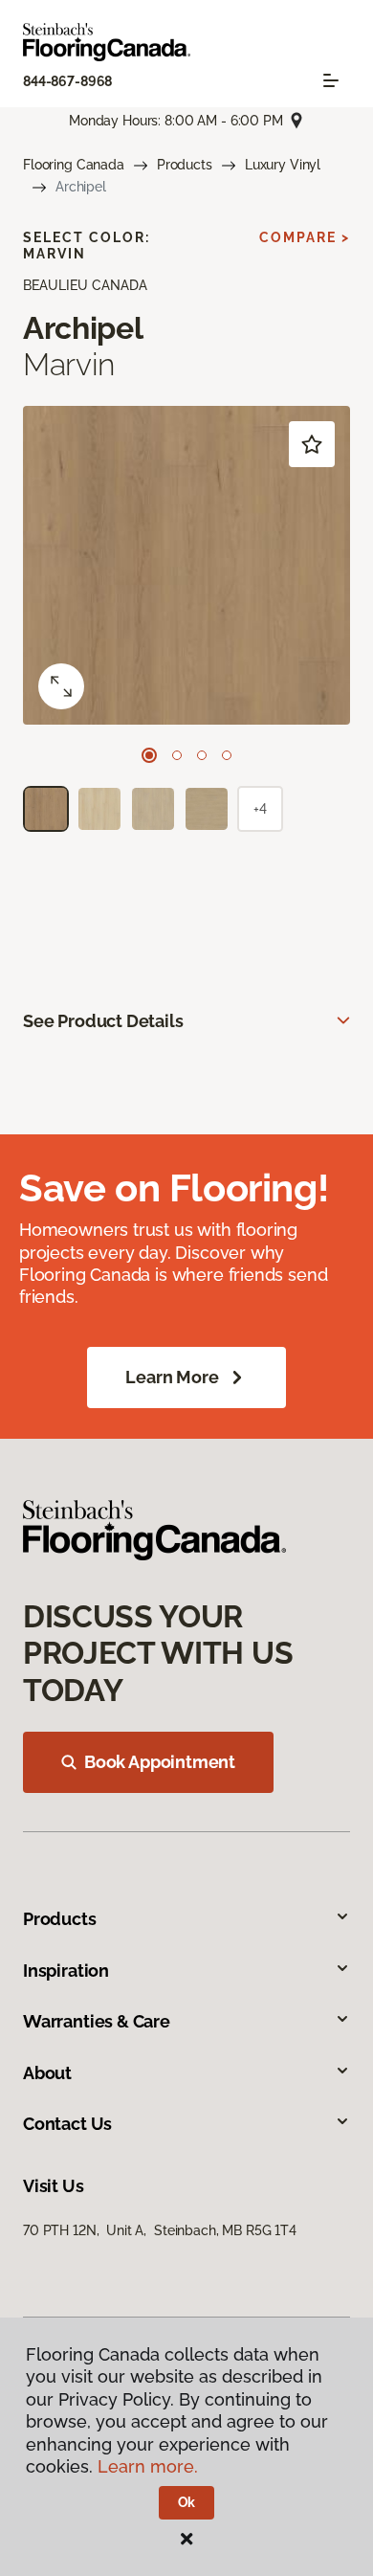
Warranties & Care (97, 2021)
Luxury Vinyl (283, 165)
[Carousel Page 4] (227, 755)
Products (185, 165)
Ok (187, 2502)
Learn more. (148, 2466)
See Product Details (103, 1021)
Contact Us (67, 2124)
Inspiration (66, 1971)
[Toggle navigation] (331, 80)
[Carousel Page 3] (202, 755)
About (47, 2073)
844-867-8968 (67, 81)
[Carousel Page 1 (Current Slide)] (149, 755)
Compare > (305, 237)
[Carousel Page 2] (177, 755)
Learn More (172, 1377)
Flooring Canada (74, 165)
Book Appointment (160, 1762)
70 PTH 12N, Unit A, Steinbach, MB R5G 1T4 (160, 2230)
